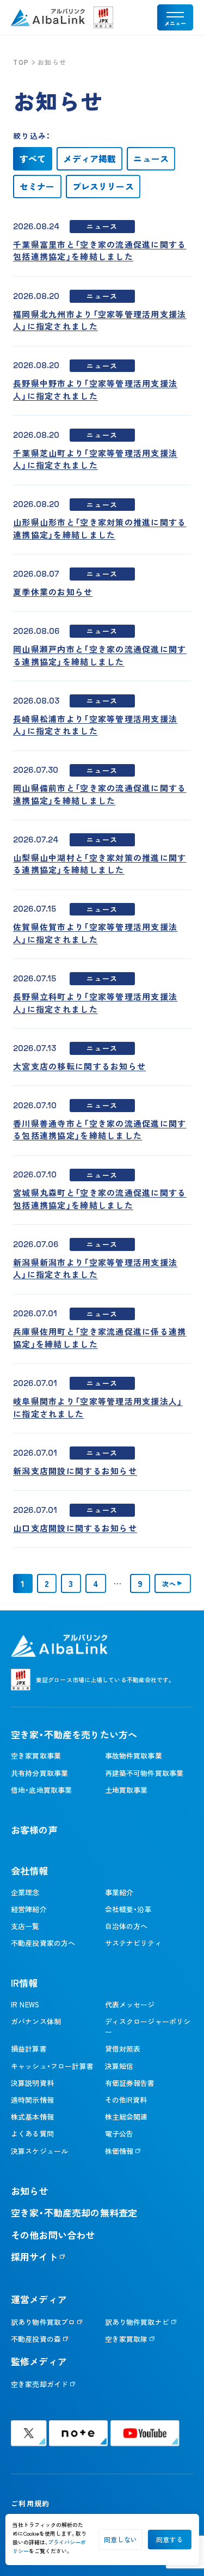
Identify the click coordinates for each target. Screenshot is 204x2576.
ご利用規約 (30, 2503)
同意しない (120, 2539)
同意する (169, 2539)
